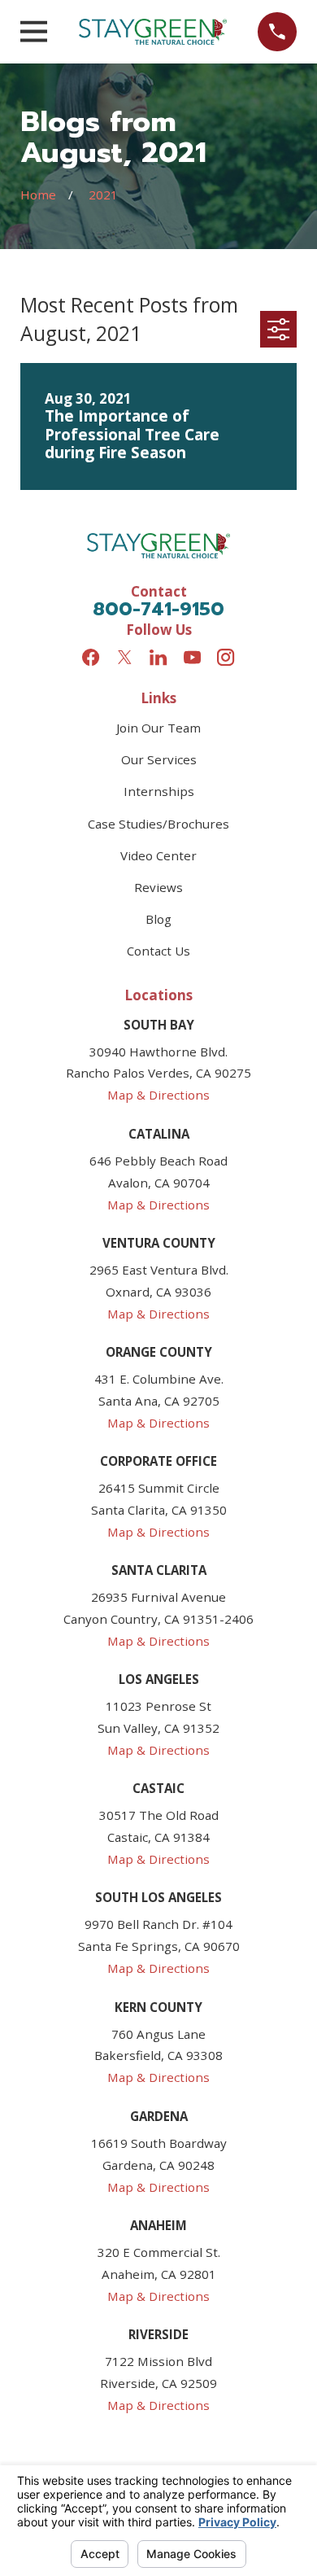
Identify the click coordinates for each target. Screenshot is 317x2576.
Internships (159, 791)
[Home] (153, 32)
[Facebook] (91, 657)
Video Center (158, 855)
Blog (158, 919)
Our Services (159, 759)
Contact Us (158, 951)
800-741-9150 (158, 609)
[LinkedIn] (158, 657)
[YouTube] (192, 657)
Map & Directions (158, 1095)
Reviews (158, 887)
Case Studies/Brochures (158, 824)
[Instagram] (226, 657)
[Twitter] (125, 657)
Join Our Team (158, 728)
